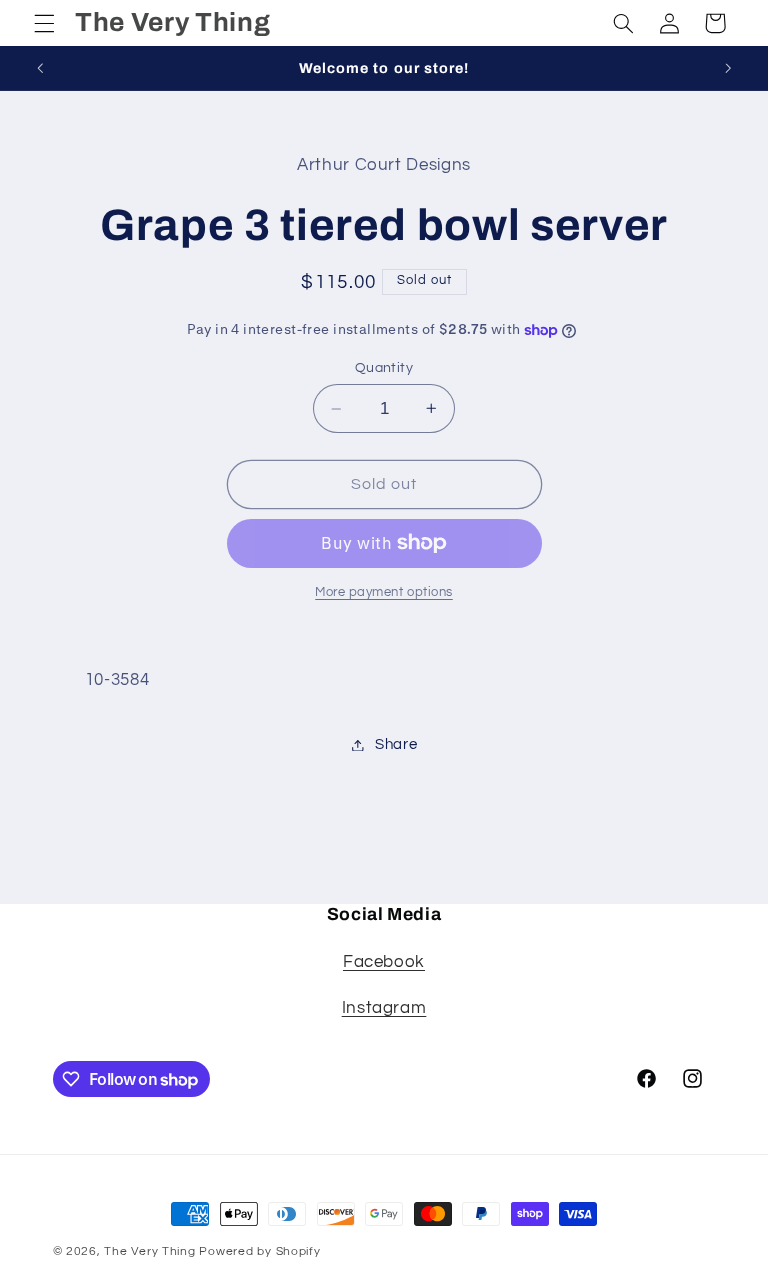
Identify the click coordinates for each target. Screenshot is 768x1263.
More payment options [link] (384, 592)
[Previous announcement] (40, 68)
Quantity (384, 368)
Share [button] (396, 744)
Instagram (384, 1008)
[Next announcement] (728, 68)
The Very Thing (151, 1251)
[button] (44, 23)
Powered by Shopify (259, 1251)
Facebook (384, 962)
